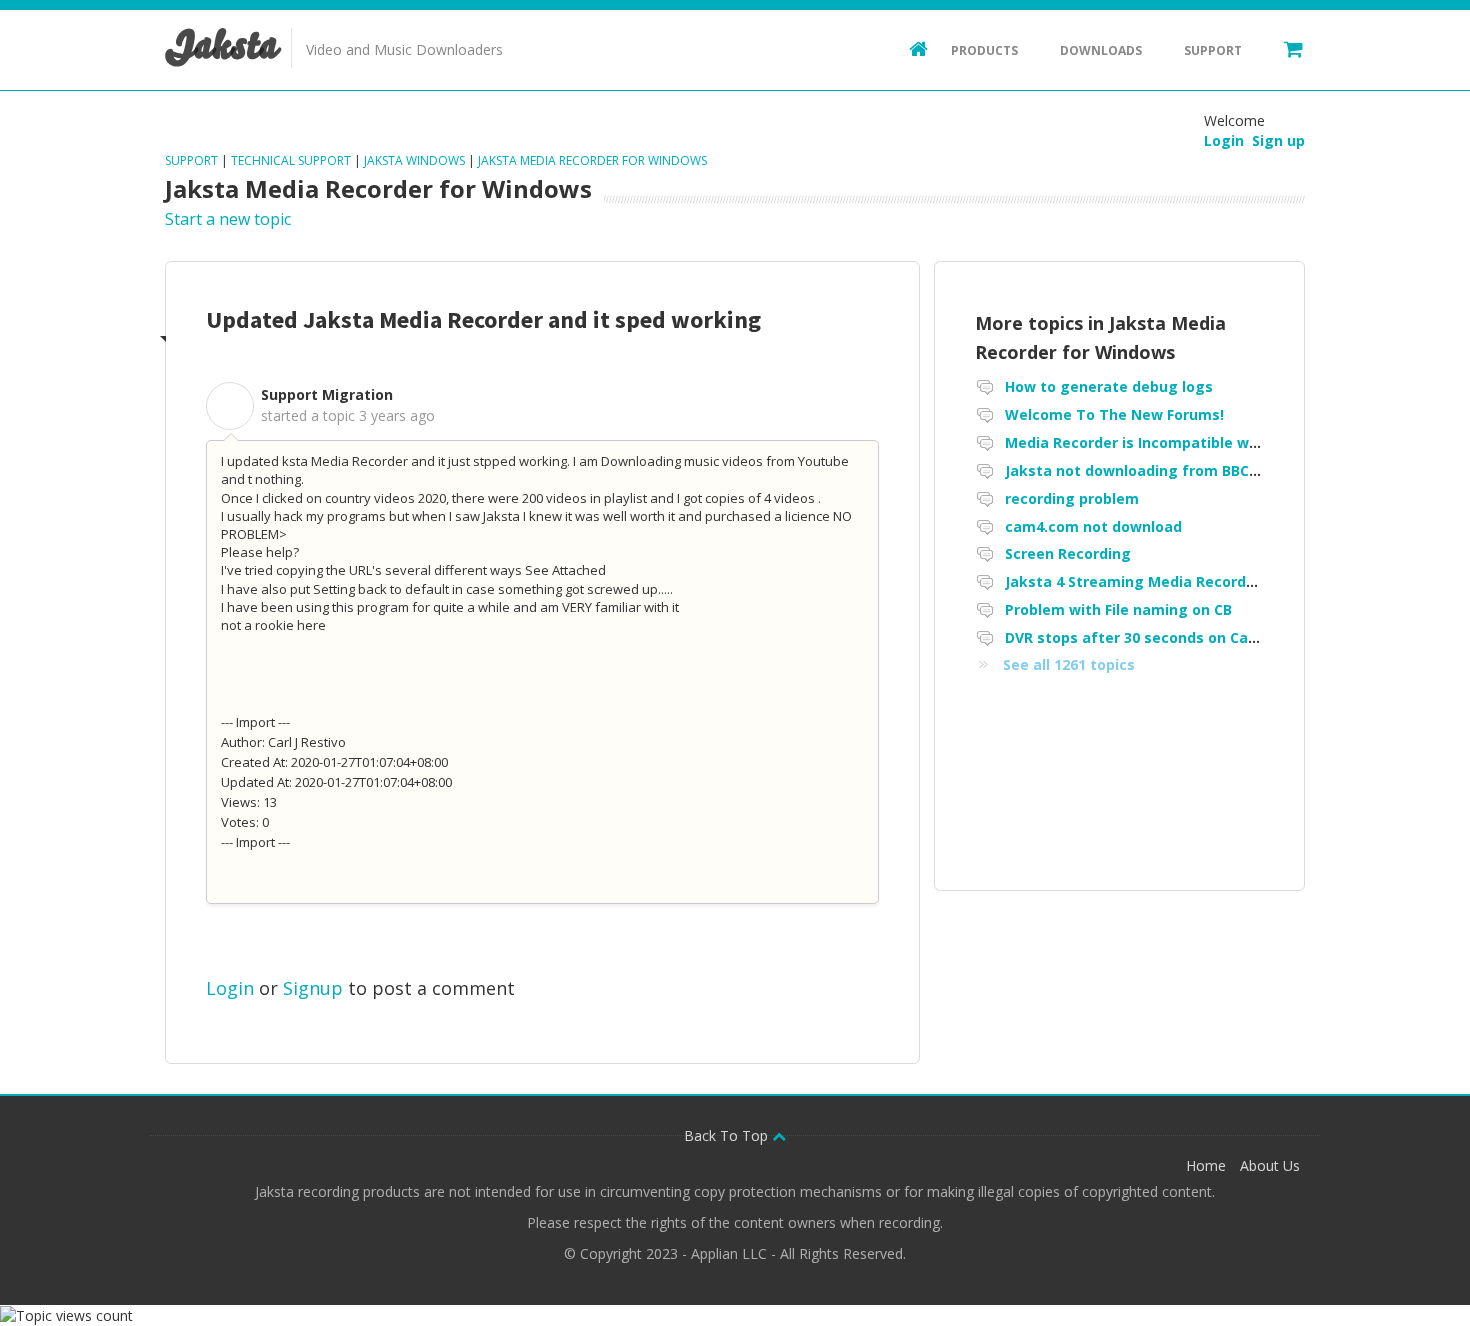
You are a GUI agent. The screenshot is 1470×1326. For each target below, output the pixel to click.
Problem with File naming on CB (1118, 609)
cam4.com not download (1093, 526)
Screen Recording (1068, 553)
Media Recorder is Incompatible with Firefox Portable (1197, 442)
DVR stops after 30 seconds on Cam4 (1137, 637)
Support (1213, 50)
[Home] (909, 48)
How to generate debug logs (1109, 386)
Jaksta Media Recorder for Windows (592, 160)
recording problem (1072, 498)
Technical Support (291, 160)
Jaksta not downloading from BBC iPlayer (1153, 470)
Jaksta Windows (414, 160)
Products (984, 50)
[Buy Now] (1284, 48)
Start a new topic (228, 219)
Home (1206, 1165)
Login (230, 988)
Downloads (1101, 50)
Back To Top (728, 1135)
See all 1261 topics (1069, 664)
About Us (1270, 1165)
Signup (313, 988)
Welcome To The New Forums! (1114, 414)
